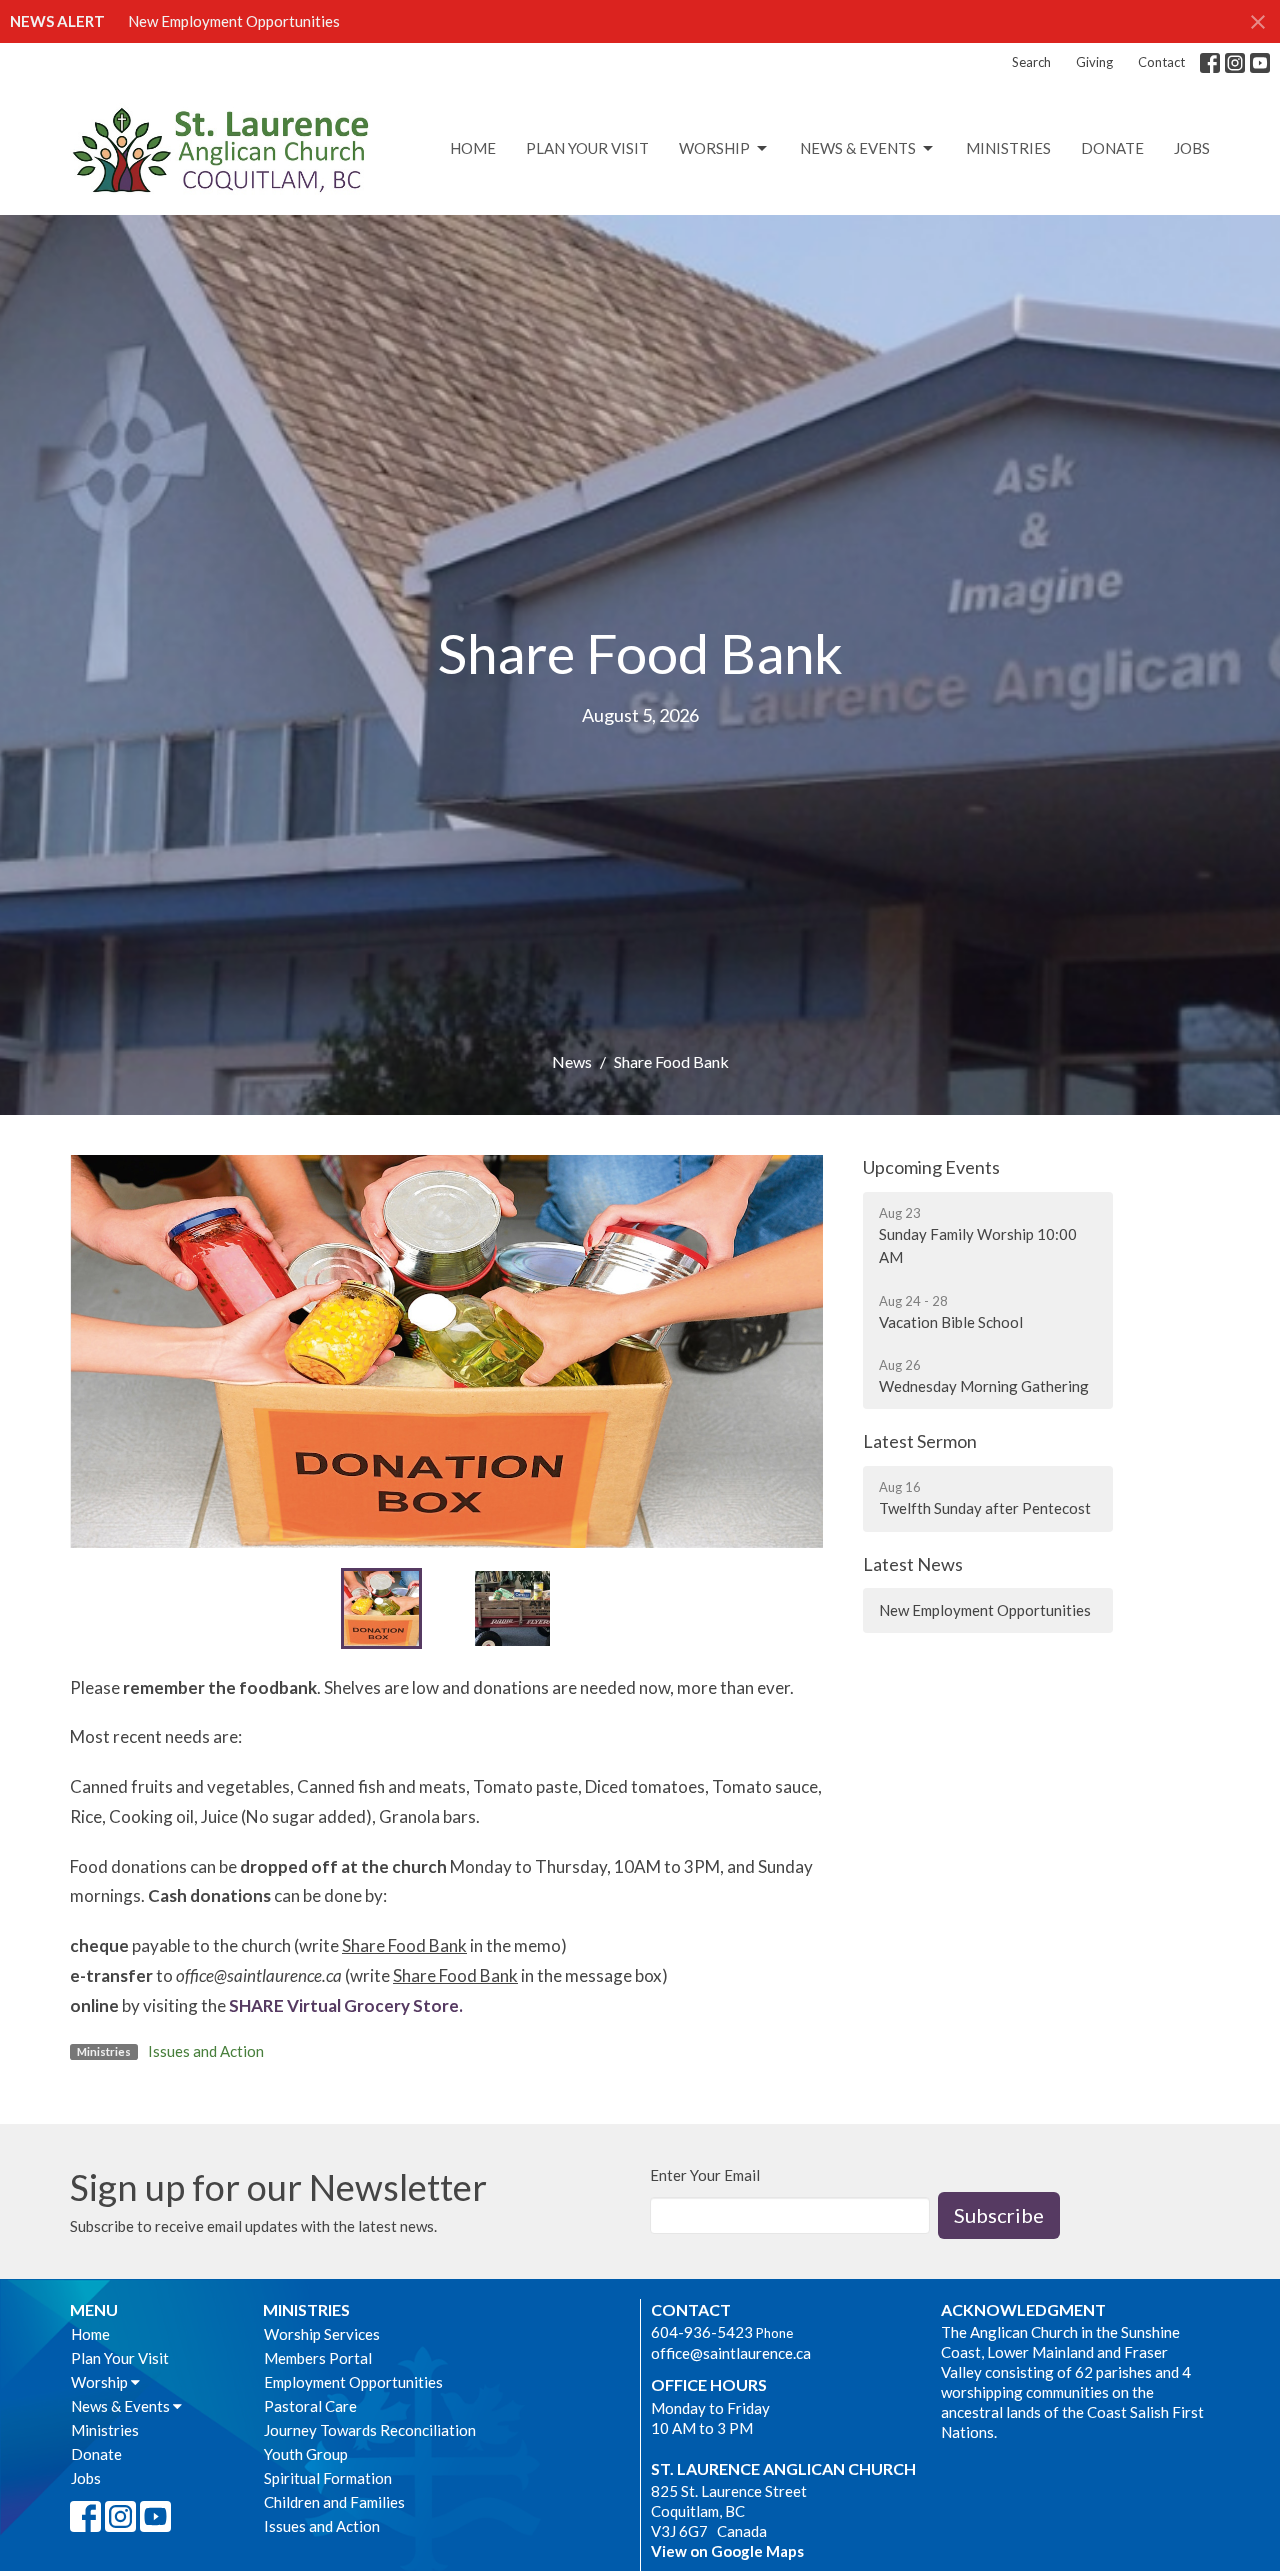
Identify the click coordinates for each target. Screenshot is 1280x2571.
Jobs (1192, 148)
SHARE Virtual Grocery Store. (346, 2005)
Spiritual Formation (328, 2478)
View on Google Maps (727, 2551)
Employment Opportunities (353, 2382)
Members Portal (318, 2358)
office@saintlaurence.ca (731, 2353)
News (572, 1061)
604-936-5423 (702, 2332)
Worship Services (322, 2334)
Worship (714, 148)
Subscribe (999, 2215)
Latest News (913, 1564)
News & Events (858, 148)
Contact (1161, 62)
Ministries (1008, 148)
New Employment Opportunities (234, 21)
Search (1031, 62)
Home (473, 148)
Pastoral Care (310, 2406)
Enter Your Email (705, 2175)
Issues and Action (206, 2051)
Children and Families (334, 2502)
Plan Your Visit (587, 148)
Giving (1094, 62)
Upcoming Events (931, 1167)
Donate (1112, 148)
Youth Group (306, 2454)
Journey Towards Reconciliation (370, 2430)
